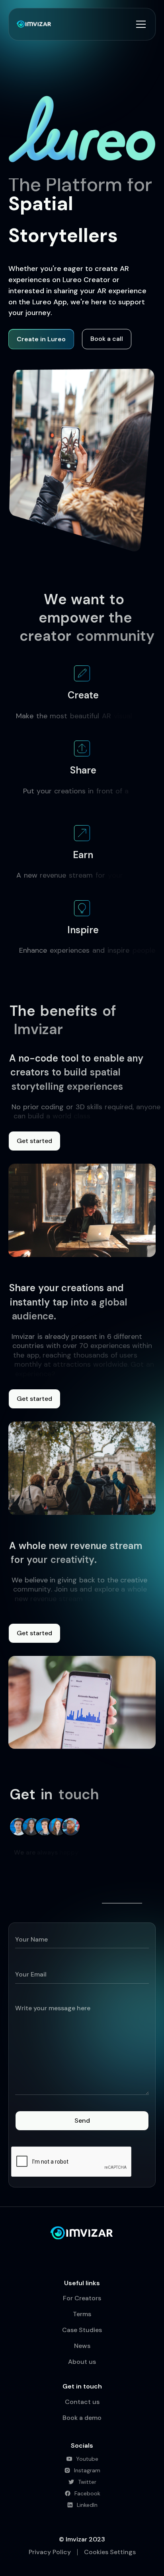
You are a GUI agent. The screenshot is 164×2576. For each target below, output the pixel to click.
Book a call (107, 339)
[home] (34, 24)
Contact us (82, 2402)
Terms (82, 2314)
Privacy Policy (50, 2552)
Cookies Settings (110, 2552)
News (82, 2346)
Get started (34, 1141)
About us (82, 2362)
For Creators (82, 2298)
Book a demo (82, 2418)
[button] (139, 24)
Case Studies (82, 2330)
